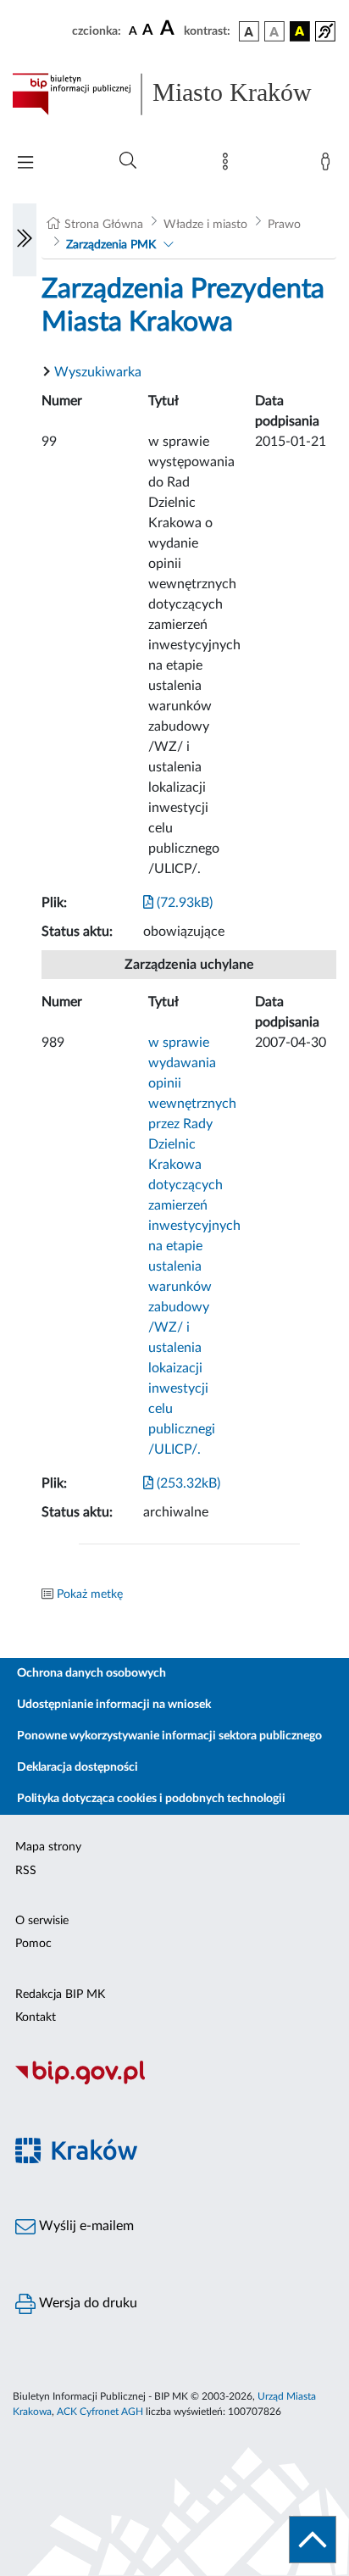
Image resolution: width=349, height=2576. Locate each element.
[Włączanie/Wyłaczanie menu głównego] (25, 164)
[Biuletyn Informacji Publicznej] (174, 2082)
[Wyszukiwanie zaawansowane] (128, 161)
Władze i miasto (205, 225)
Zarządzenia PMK (111, 245)
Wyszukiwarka (98, 372)
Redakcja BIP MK (60, 1995)
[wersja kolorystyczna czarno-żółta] (300, 31)
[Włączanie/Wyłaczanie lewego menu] (25, 240)
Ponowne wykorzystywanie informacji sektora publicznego (169, 1736)
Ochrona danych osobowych (91, 1673)
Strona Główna (104, 225)
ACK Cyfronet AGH (100, 2412)
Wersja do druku (86, 2303)
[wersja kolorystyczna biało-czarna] (274, 31)
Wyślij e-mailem (85, 2226)
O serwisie (42, 1921)
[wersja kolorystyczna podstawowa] (249, 31)
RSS (26, 1871)
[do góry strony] (313, 2540)
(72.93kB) (183, 903)
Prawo (284, 225)
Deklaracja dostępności (78, 1767)
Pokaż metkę (90, 1594)
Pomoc (33, 1944)
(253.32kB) (187, 1483)
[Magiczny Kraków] (174, 2160)
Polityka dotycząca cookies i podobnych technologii (151, 1799)
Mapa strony (48, 1847)
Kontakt (36, 2017)
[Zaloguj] (329, 165)
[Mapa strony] (229, 165)
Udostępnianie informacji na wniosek (114, 1705)
